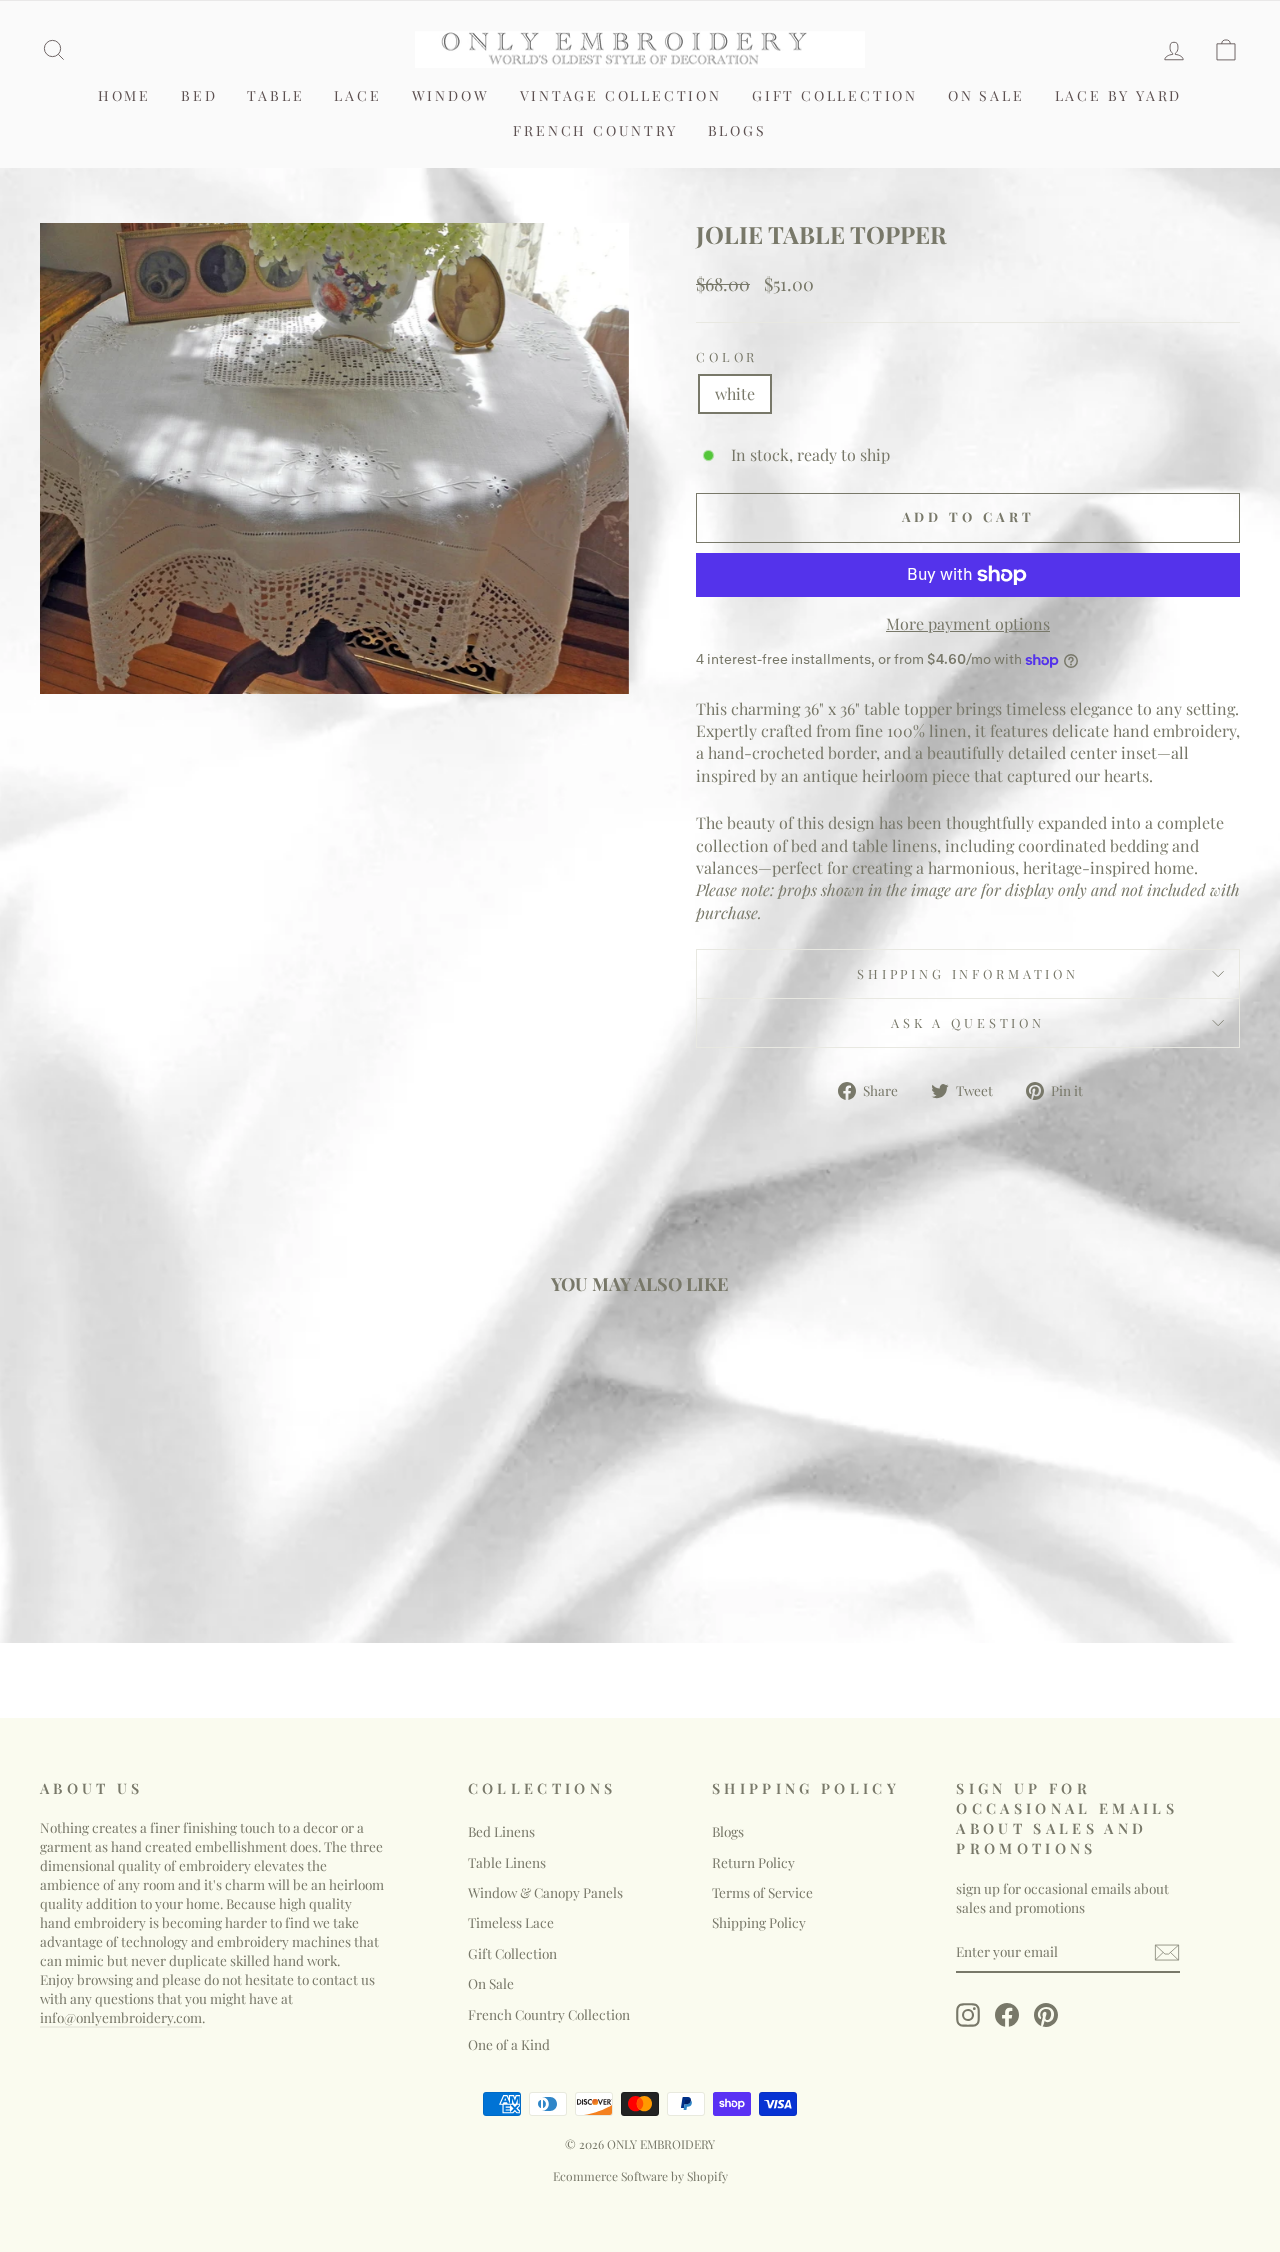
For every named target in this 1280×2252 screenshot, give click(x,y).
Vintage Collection (621, 95)
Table (275, 95)
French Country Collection (549, 2014)
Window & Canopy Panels (545, 1892)
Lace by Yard (1119, 95)
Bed (199, 95)
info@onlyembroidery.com (121, 2017)
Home (124, 95)
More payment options (968, 623)
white (735, 393)
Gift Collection (835, 95)
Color (727, 356)
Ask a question (968, 1022)
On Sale (986, 95)
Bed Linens (501, 1831)
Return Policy (753, 1862)
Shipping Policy (759, 1922)
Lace (357, 95)
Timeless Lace (511, 1922)
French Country (595, 130)
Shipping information (968, 973)
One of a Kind (509, 2044)
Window (451, 95)
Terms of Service (762, 1892)
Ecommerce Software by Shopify (640, 2176)
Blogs (737, 130)
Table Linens (507, 1862)
